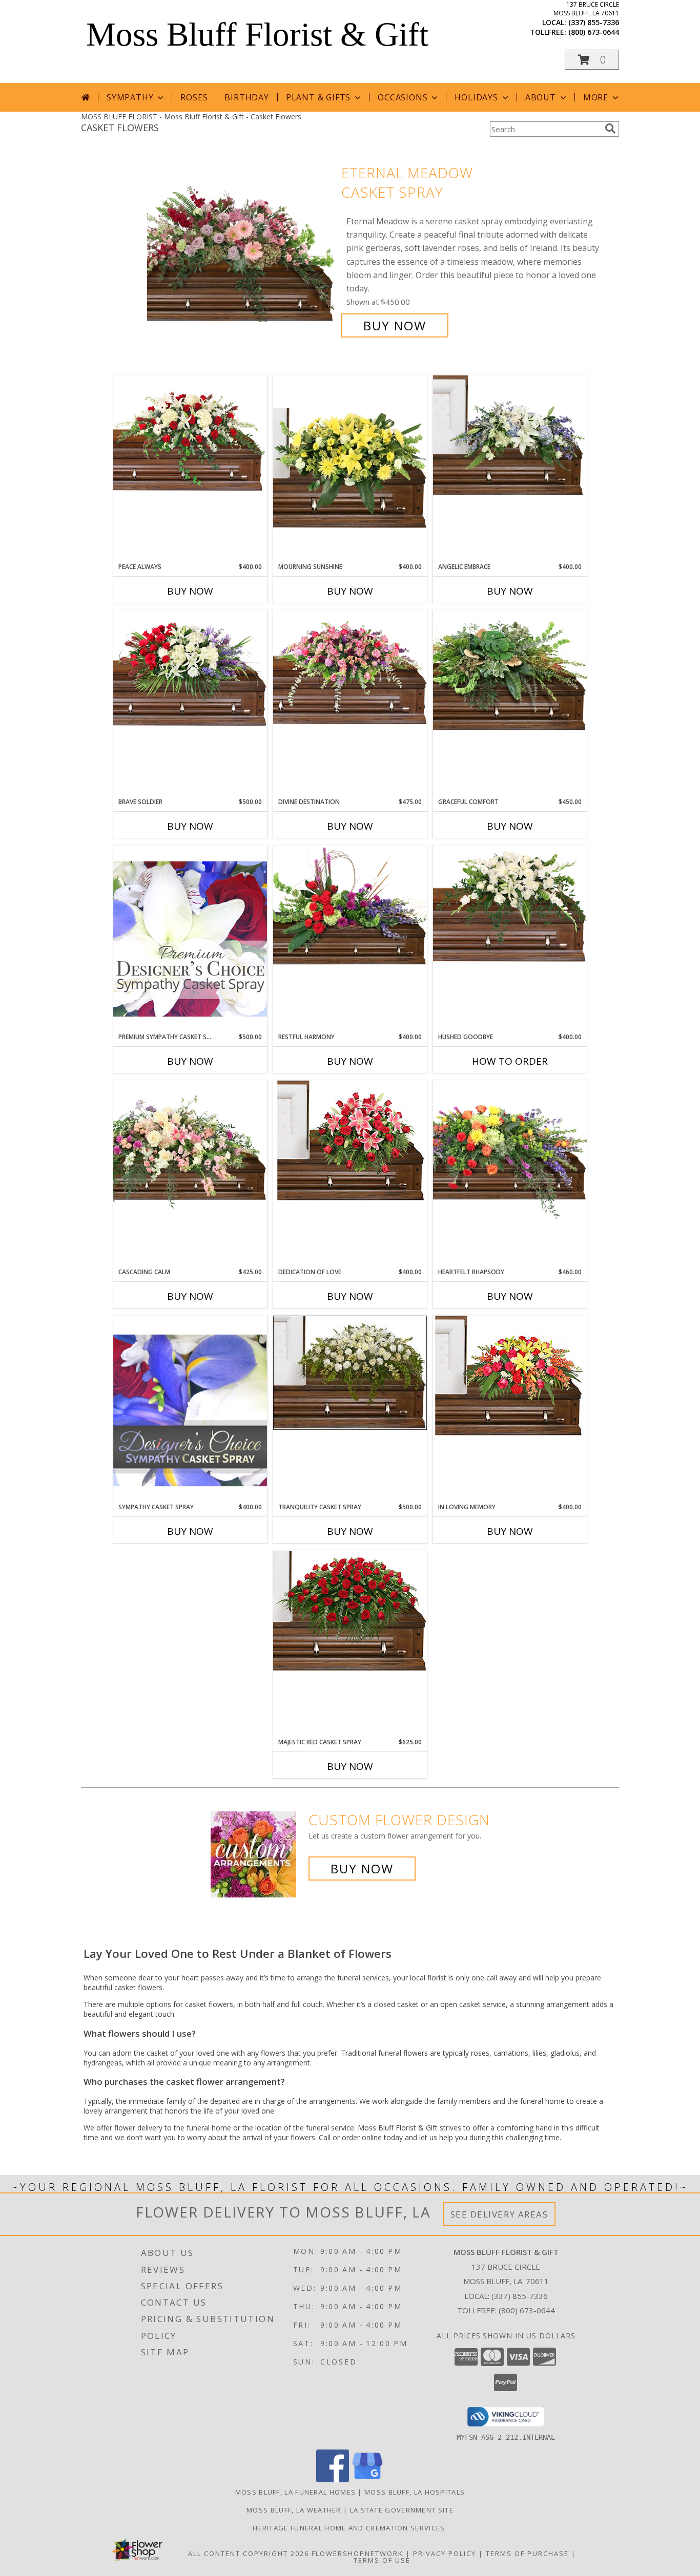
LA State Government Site (402, 2510)
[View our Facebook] (333, 2479)
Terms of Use (382, 2560)
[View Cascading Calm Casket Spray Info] (190, 1147)
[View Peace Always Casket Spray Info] (190, 436)
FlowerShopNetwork (357, 2553)
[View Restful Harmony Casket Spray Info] (350, 905)
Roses (194, 97)
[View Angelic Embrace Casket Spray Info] (510, 435)
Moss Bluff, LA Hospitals (415, 2492)
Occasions (403, 97)
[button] (592, 60)
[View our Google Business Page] (367, 2479)
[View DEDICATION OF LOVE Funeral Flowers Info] (350, 1141)
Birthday (246, 97)
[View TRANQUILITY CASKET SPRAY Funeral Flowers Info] (350, 1373)
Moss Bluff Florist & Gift (257, 34)
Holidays (476, 97)
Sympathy (130, 97)
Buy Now (395, 325)
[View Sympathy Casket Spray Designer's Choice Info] (190, 1409)
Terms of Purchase (527, 2553)
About (541, 97)
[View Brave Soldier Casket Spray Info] (190, 671)
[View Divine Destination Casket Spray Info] (350, 668)
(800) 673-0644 (594, 32)
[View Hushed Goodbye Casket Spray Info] (510, 906)
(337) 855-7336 (594, 22)
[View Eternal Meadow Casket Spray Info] (242, 249)
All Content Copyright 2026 (249, 2553)
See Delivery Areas (499, 2214)
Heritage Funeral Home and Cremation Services (350, 2528)
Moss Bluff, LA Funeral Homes (295, 2492)
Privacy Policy (445, 2553)
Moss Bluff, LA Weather (294, 2510)
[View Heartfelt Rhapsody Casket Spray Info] (510, 1150)
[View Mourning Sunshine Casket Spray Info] (350, 469)
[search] (610, 129)
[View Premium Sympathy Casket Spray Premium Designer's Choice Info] (190, 938)
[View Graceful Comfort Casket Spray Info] (510, 670)
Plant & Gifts (318, 97)
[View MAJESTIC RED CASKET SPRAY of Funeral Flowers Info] (350, 1611)
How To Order (510, 1061)
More (596, 97)
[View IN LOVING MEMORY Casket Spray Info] (510, 1376)
